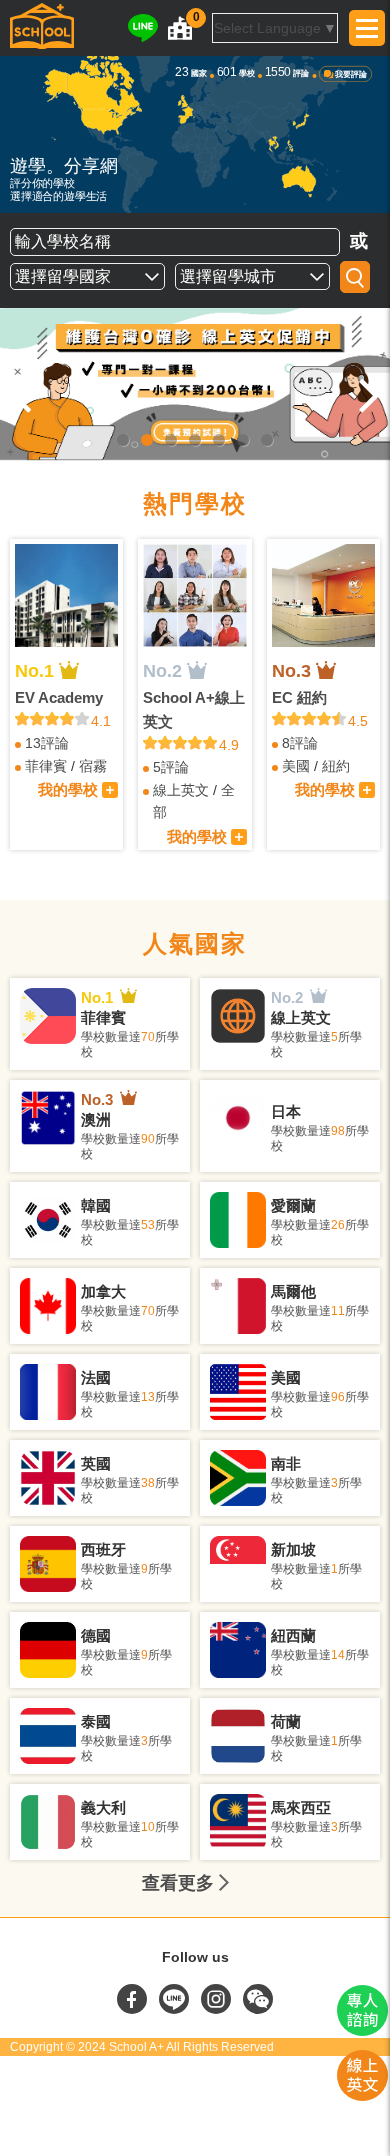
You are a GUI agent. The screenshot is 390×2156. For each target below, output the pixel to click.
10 (148, 1827)
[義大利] (48, 1822)
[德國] (48, 1650)
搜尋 (355, 277)
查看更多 (178, 1883)
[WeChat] (258, 2009)
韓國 (96, 1205)
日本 (286, 1111)
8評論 (300, 743)
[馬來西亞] (238, 1822)
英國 (96, 1463)
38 (148, 1483)
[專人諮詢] (362, 2031)
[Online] (195, 384)
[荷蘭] (238, 1736)
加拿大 (103, 1291)
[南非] (238, 1478)
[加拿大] (48, 1306)
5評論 (171, 767)
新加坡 (293, 1549)
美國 (296, 766)
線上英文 (181, 790)
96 (338, 1397)
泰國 (96, 1721)
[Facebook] (134, 2009)
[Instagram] (218, 2009)
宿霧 (93, 766)
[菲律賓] (48, 1016)
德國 (96, 1635)
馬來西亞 (301, 1807)
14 (338, 1655)
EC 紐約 (299, 697)
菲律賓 (46, 766)
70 (148, 1037)
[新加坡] (238, 1564)
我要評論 (351, 74)
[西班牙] (48, 1564)
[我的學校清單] (180, 28)
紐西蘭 (293, 1635)
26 (338, 1225)
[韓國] (48, 1220)
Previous (22, 394)
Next (368, 394)
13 (148, 1397)
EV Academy (59, 697)
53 (148, 1225)
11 (338, 1311)
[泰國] (48, 1736)
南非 (286, 1463)
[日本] (238, 1118)
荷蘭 (286, 1721)
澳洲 (96, 1119)
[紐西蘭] (238, 1650)
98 (338, 1131)
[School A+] (42, 28)
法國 (96, 1377)
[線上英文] (238, 1016)
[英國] (48, 1478)
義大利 (103, 1807)
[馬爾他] (238, 1306)
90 (148, 1139)
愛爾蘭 (293, 1205)
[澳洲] (48, 1118)
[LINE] (143, 28)
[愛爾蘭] (238, 1220)
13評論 (47, 743)
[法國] (48, 1392)
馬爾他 (293, 1291)
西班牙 (103, 1549)
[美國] (238, 1392)
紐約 (336, 766)
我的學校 (68, 789)
